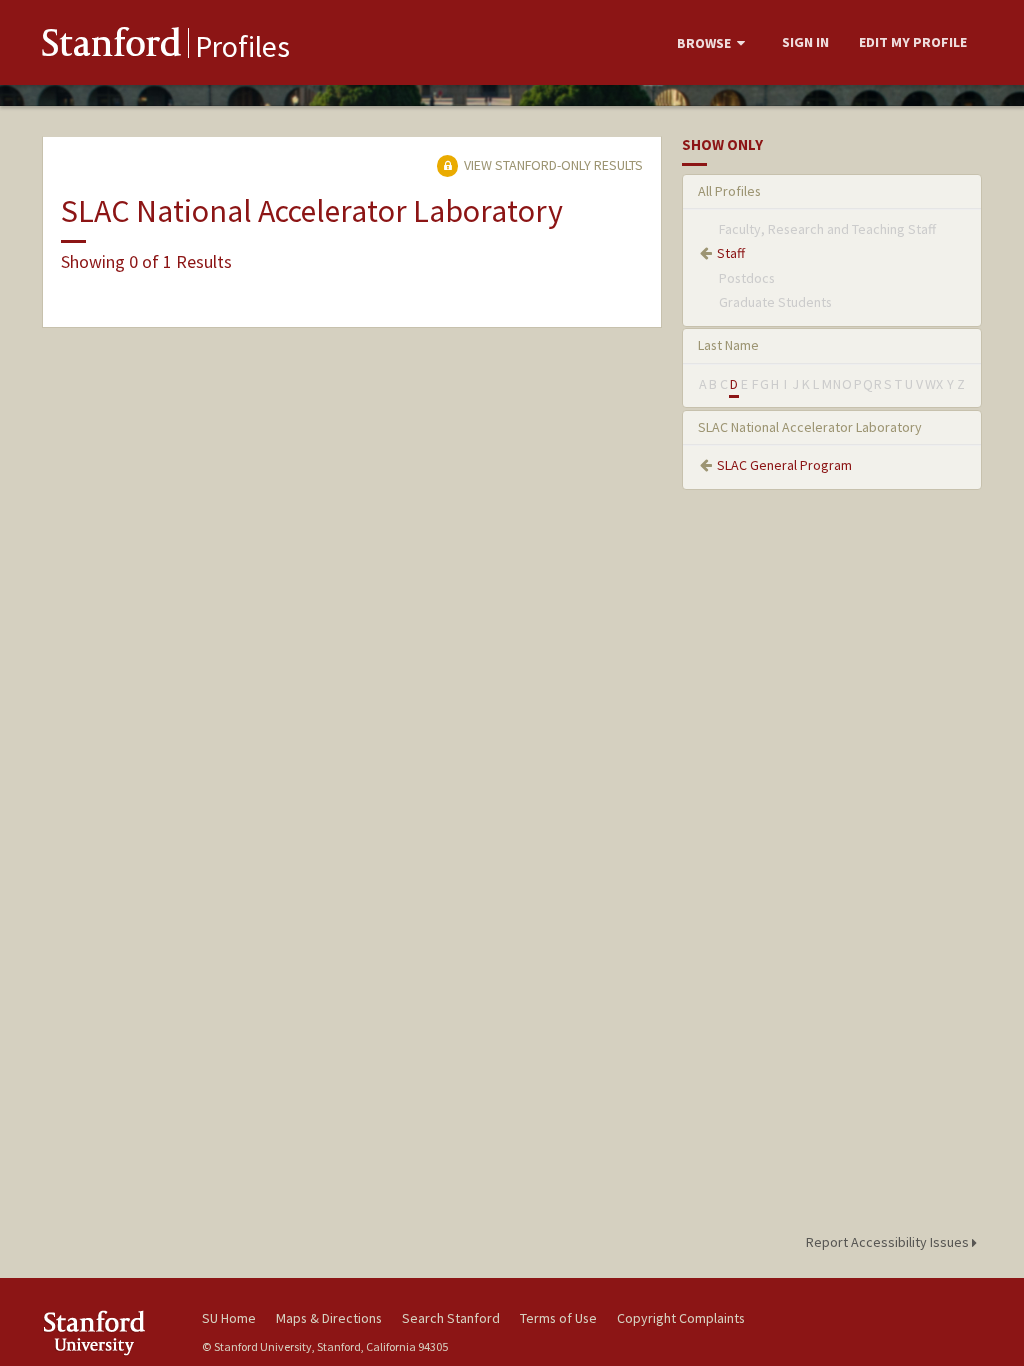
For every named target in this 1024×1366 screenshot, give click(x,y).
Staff (731, 253)
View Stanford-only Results (552, 165)
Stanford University (112, 1332)
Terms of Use (558, 1318)
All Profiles (729, 191)
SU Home (229, 1318)
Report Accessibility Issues (889, 1242)
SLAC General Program (784, 465)
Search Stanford (451, 1318)
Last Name (728, 345)
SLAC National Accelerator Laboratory (810, 427)
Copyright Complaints (681, 1318)
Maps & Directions (329, 1318)
